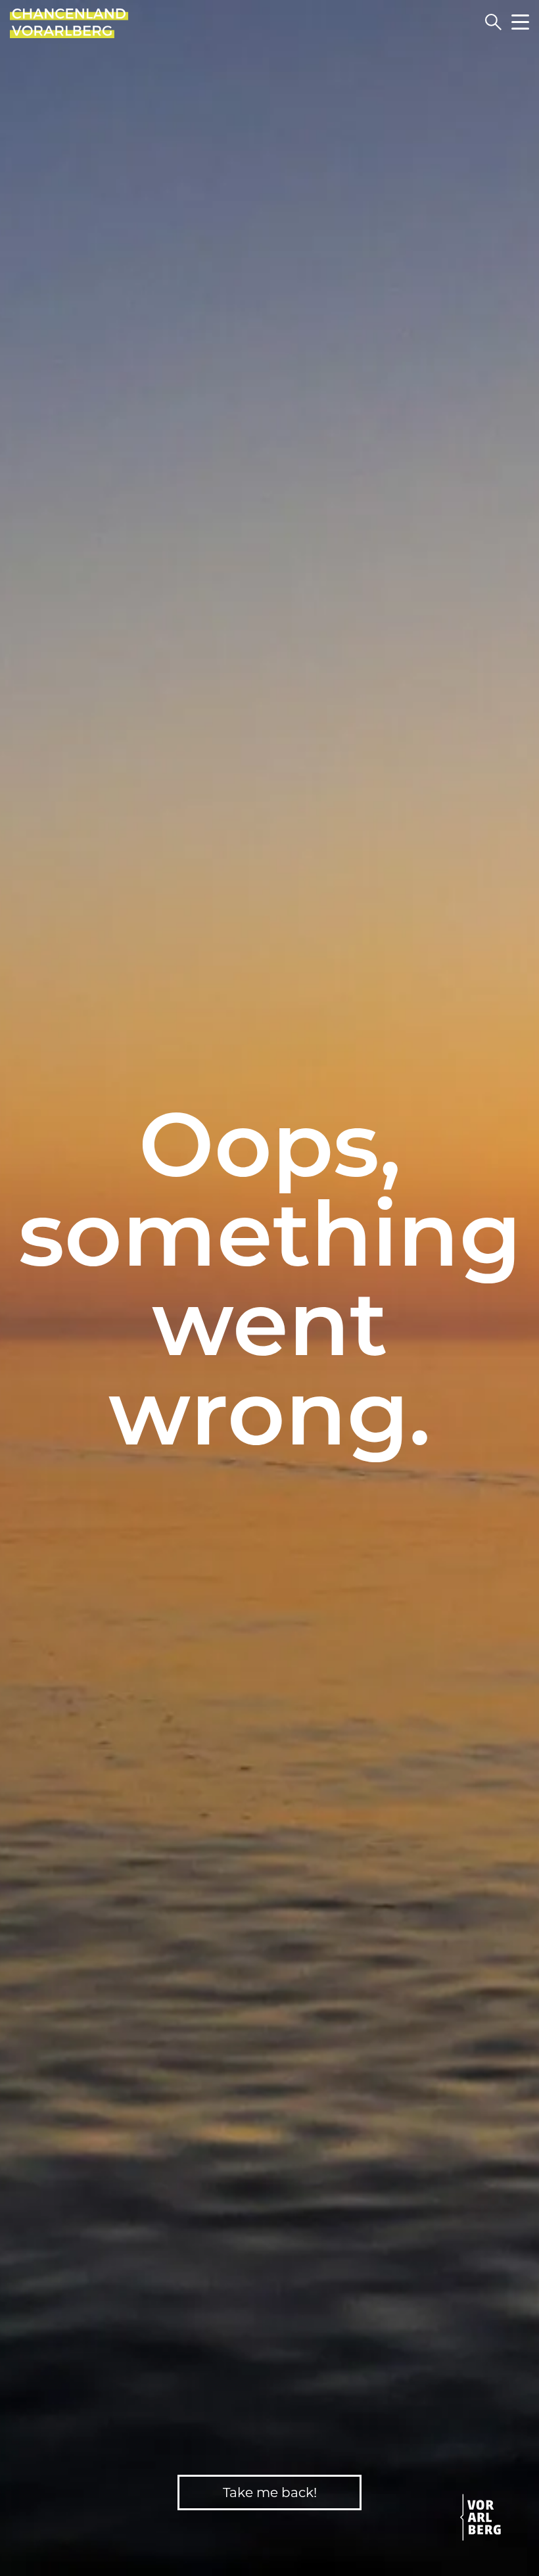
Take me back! (270, 2493)
